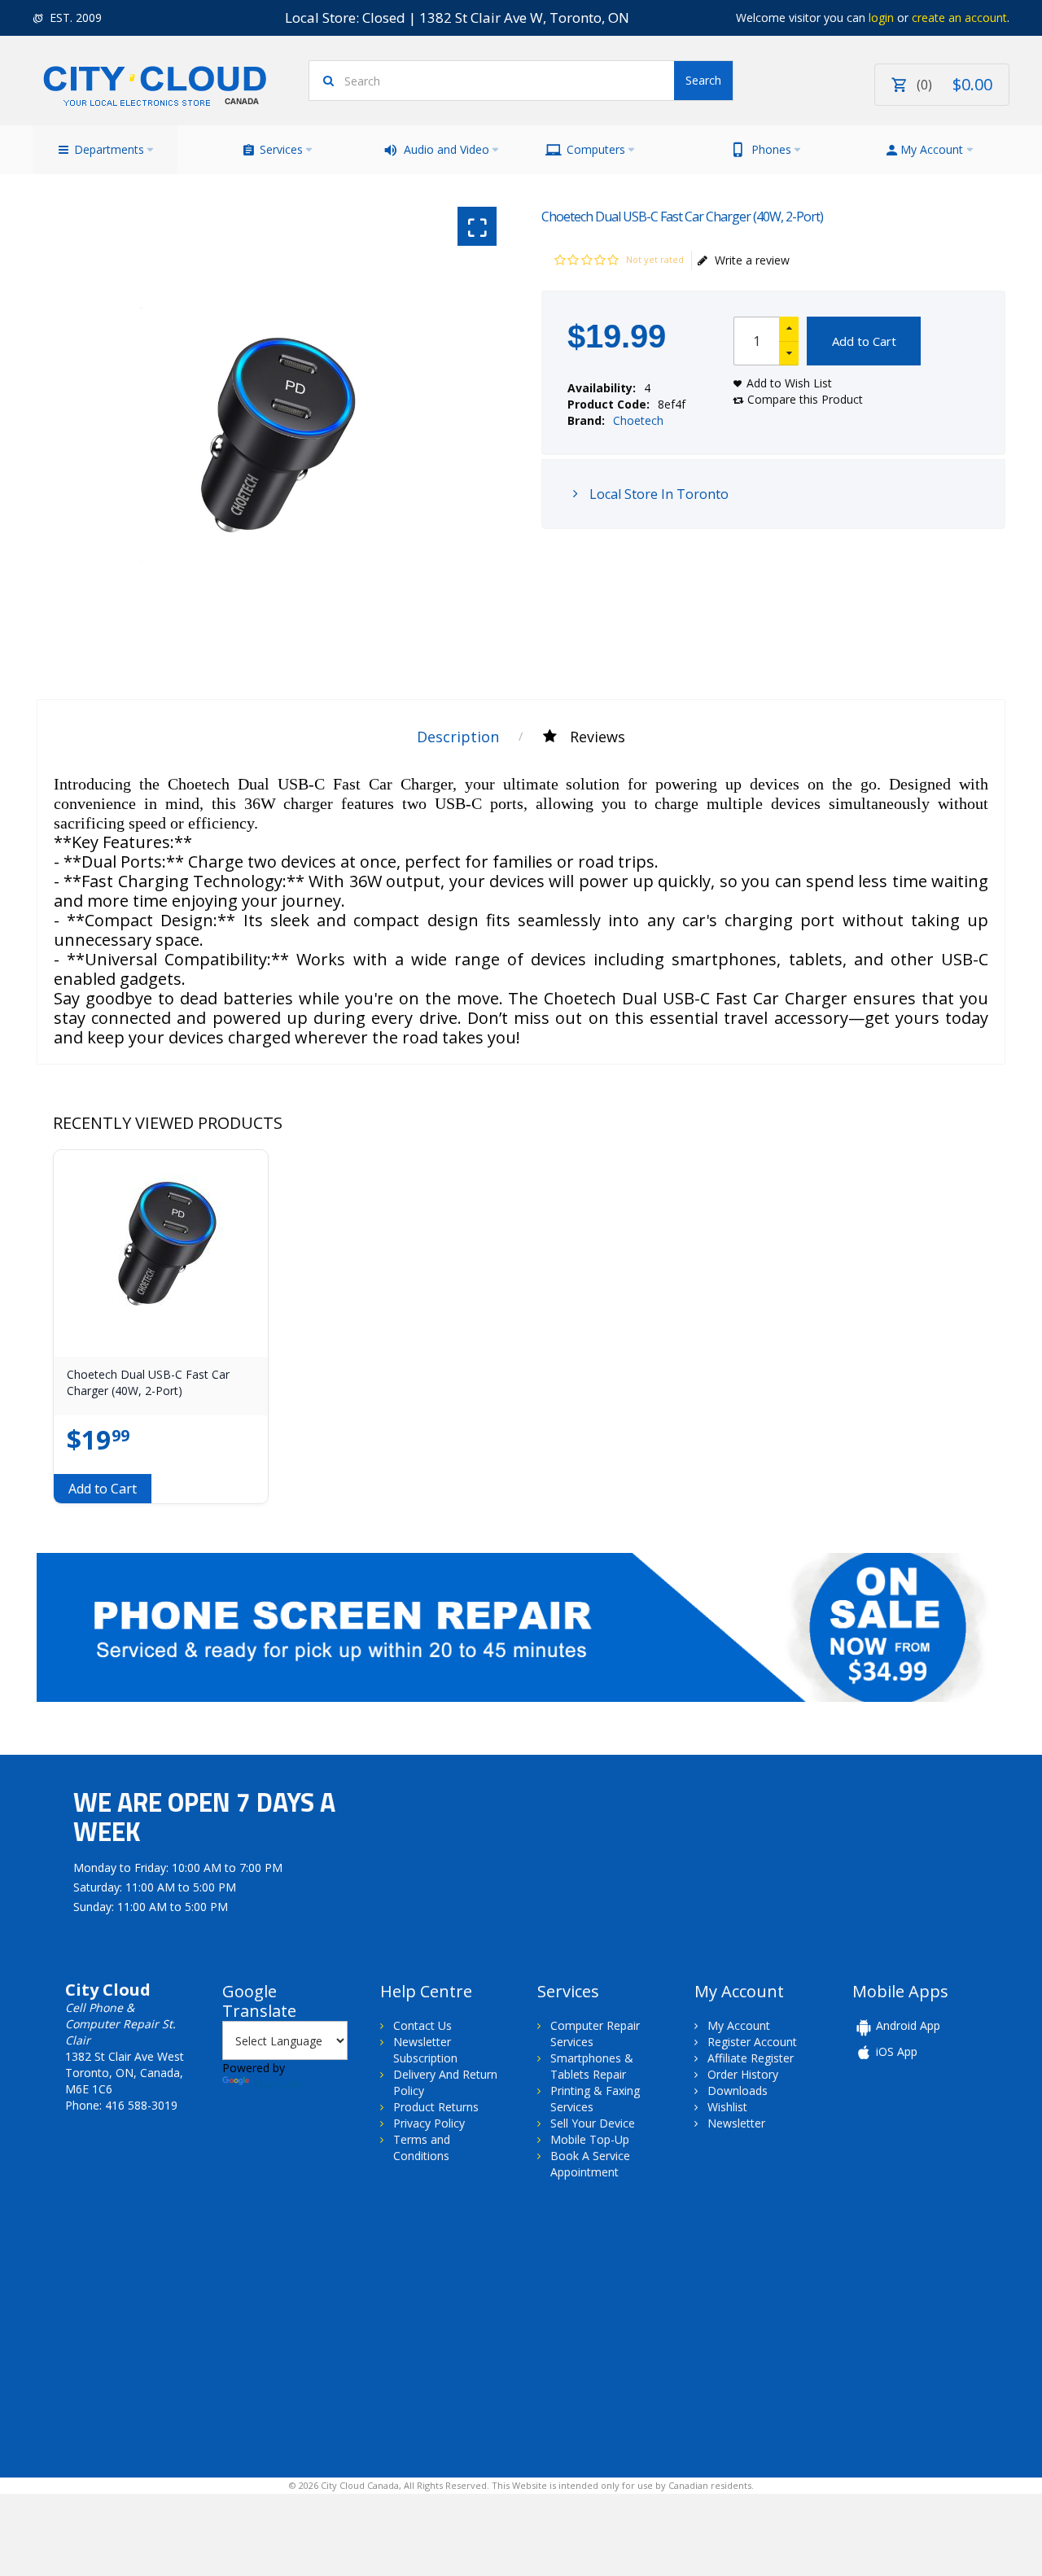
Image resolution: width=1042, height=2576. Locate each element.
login (881, 17)
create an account (959, 17)
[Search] (703, 81)
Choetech (638, 420)
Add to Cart (864, 341)
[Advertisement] (169, 2327)
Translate (277, 2084)
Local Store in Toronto (657, 494)
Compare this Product (805, 399)
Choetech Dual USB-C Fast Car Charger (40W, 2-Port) (148, 1382)
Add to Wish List (789, 383)
